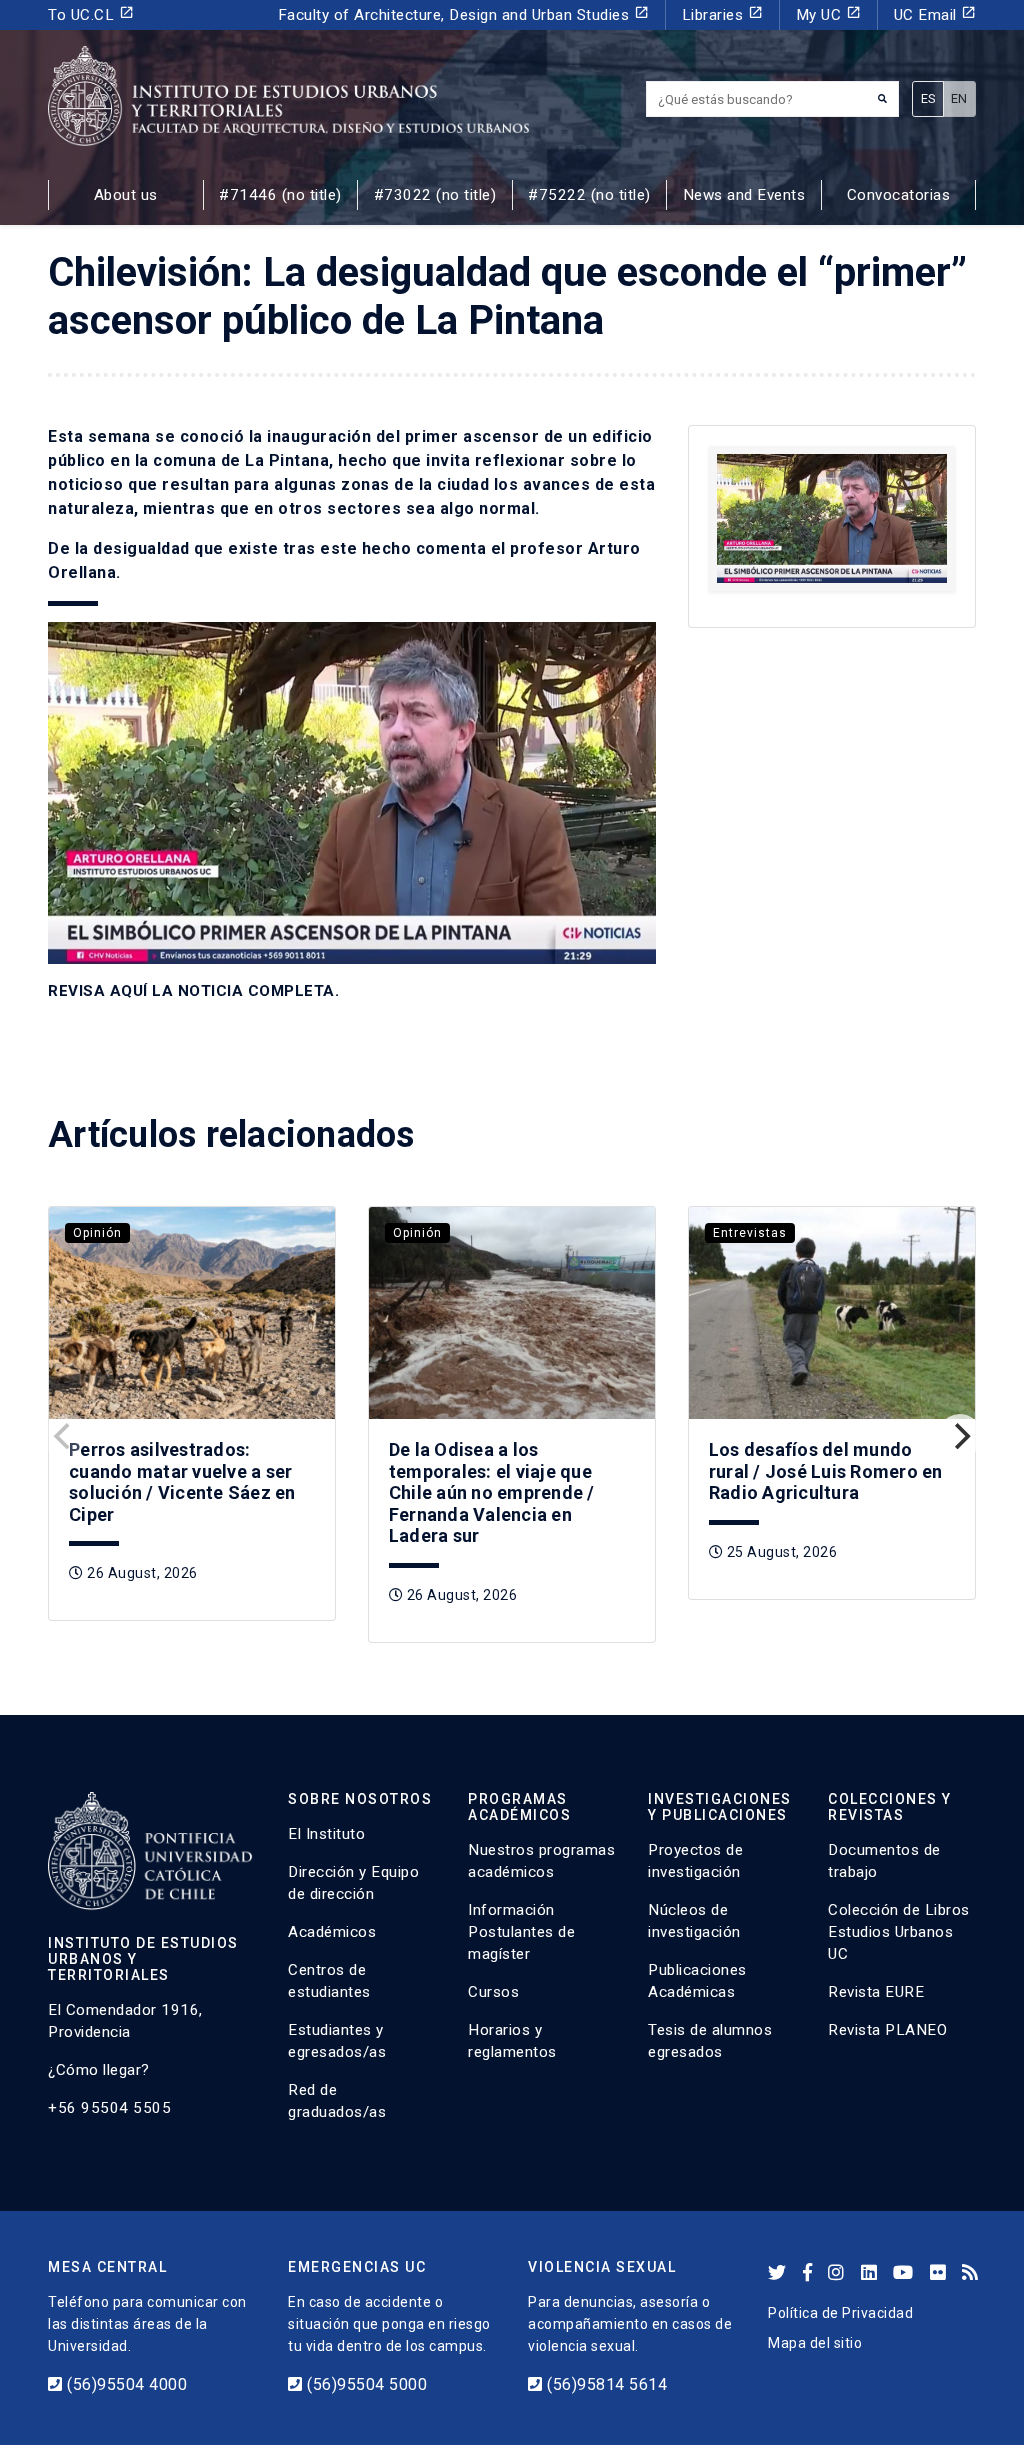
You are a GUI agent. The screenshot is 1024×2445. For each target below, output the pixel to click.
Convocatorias (899, 195)
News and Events (744, 195)
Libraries (722, 14)
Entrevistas (750, 1233)
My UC (828, 14)
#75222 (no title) (589, 195)
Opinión (97, 1233)
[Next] (960, 1436)
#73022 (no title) (435, 195)
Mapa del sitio (815, 2343)
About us (126, 195)
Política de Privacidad (840, 2313)
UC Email (935, 14)
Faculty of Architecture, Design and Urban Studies (463, 14)
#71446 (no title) (280, 195)
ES (928, 98)
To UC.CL (91, 14)
